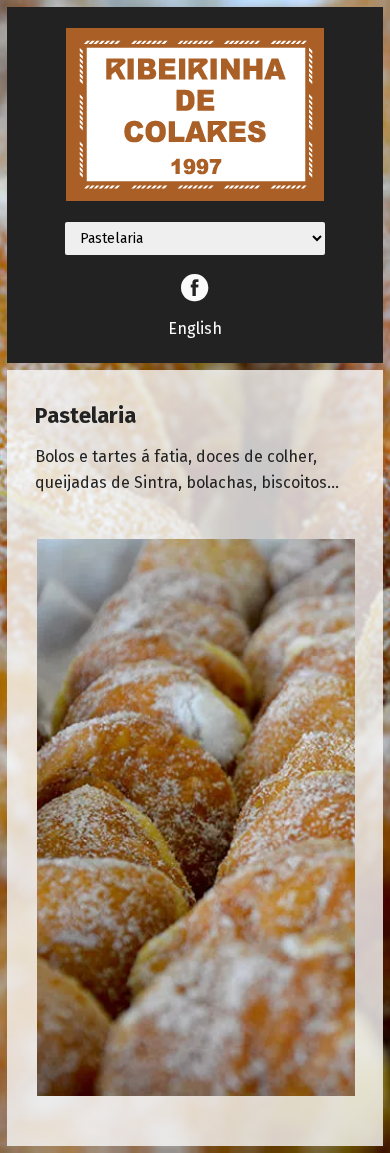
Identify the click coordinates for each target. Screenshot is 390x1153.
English (195, 328)
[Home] (195, 196)
